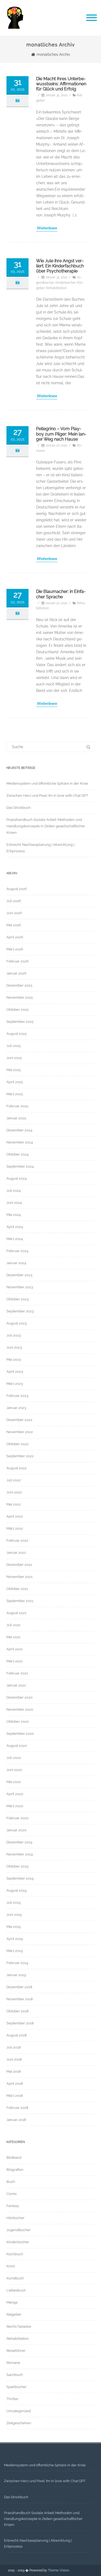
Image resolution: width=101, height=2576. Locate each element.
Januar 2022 (16, 1553)
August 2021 (16, 1613)
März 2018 (15, 2096)
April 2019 (15, 1939)
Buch (11, 2182)
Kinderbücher (65, 283)
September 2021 (20, 1601)
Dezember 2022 (19, 1420)
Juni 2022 (14, 1492)
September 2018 (20, 2023)
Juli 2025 (14, 1046)
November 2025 (20, 997)
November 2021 (20, 1577)
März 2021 (15, 1661)
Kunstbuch (15, 2278)
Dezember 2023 (19, 1275)
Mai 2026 (14, 925)
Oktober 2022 (18, 1444)
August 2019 (17, 1890)
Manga (12, 2302)
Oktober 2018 (18, 2011)
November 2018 (20, 1999)
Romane (13, 2363)
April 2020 (15, 1794)
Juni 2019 (14, 1915)
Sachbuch (15, 2375)
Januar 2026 (16, 973)
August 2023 (17, 1323)
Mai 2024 (14, 1215)
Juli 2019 (14, 1903)
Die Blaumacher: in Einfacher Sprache (61, 594)
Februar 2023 (17, 1396)
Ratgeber (14, 2314)
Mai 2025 (14, 1070)
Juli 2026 (14, 901)
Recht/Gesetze (19, 2326)
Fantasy (13, 2206)
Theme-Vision (58, 2570)
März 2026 (15, 949)
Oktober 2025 (18, 1010)
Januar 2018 (16, 2120)
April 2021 (15, 1649)
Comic (12, 2194)
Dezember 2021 (19, 1565)
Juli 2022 (14, 1480)
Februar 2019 (17, 1963)
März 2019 (15, 1951)
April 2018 (15, 2084)
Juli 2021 (13, 1625)
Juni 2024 (14, 1203)
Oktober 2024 (18, 1154)
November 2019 (20, 1854)
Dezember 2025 (19, 985)
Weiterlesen (47, 228)
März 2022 (15, 1528)
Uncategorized (19, 2411)
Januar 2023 (16, 1408)
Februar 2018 (17, 2108)
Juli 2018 (14, 2047)
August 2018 (17, 2035)
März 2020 (15, 1806)
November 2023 (20, 1287)
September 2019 (20, 1878)
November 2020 (20, 1709)
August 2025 (17, 1034)
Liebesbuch (16, 2290)
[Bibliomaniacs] (15, 34)
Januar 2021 (16, 1685)
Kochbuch (15, 2254)
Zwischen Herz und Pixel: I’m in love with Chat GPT (47, 796)
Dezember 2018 (19, 1987)
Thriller (13, 2399)
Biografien (15, 2170)
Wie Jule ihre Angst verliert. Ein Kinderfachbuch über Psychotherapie (60, 266)
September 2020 (20, 1734)
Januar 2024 (16, 1263)
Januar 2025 (16, 1118)
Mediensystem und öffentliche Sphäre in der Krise (47, 783)
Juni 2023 (14, 1347)
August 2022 (17, 1468)
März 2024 (15, 1239)
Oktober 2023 (18, 1299)
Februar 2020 (18, 1818)
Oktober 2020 (18, 1721)
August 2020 (17, 1746)
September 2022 (20, 1456)
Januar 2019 (16, 1975)
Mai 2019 (14, 1927)
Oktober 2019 (18, 1866)
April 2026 (15, 937)
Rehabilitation (56, 288)
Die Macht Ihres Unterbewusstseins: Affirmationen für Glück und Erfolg (61, 84)
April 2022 (15, 1516)
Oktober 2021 (17, 1589)
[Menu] (92, 18)
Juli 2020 (14, 1758)
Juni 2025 (14, 1058)
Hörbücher (15, 2218)
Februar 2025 (17, 1106)
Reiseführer (16, 2351)
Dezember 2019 (19, 1842)
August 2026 (17, 889)
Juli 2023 (14, 1335)
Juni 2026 (14, 913)
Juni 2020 (14, 1770)
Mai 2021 (13, 1637)
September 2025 (20, 1022)
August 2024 (17, 1178)
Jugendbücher (19, 2230)
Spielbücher (17, 2387)
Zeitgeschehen (19, 2423)
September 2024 (20, 1166)
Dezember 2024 (19, 1130)
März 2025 (15, 1094)
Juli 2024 (14, 1191)
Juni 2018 (14, 2059)
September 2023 (20, 1311)
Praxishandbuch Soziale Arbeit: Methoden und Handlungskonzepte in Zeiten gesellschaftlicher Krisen (46, 826)
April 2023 (15, 1372)
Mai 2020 (14, 1782)
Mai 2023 (14, 1359)
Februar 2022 (17, 1540)
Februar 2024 (17, 1251)
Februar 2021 (17, 1673)
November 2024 (20, 1142)
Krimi (11, 2266)
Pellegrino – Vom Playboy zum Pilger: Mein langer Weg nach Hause (61, 434)
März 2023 (15, 1384)
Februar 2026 (18, 961)
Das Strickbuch (19, 808)
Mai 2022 (14, 1504)
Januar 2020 (16, 1830)
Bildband (14, 2158)
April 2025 (15, 1082)
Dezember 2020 (20, 1697)
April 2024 (15, 1227)
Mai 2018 (14, 2071)
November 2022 (20, 1432)
